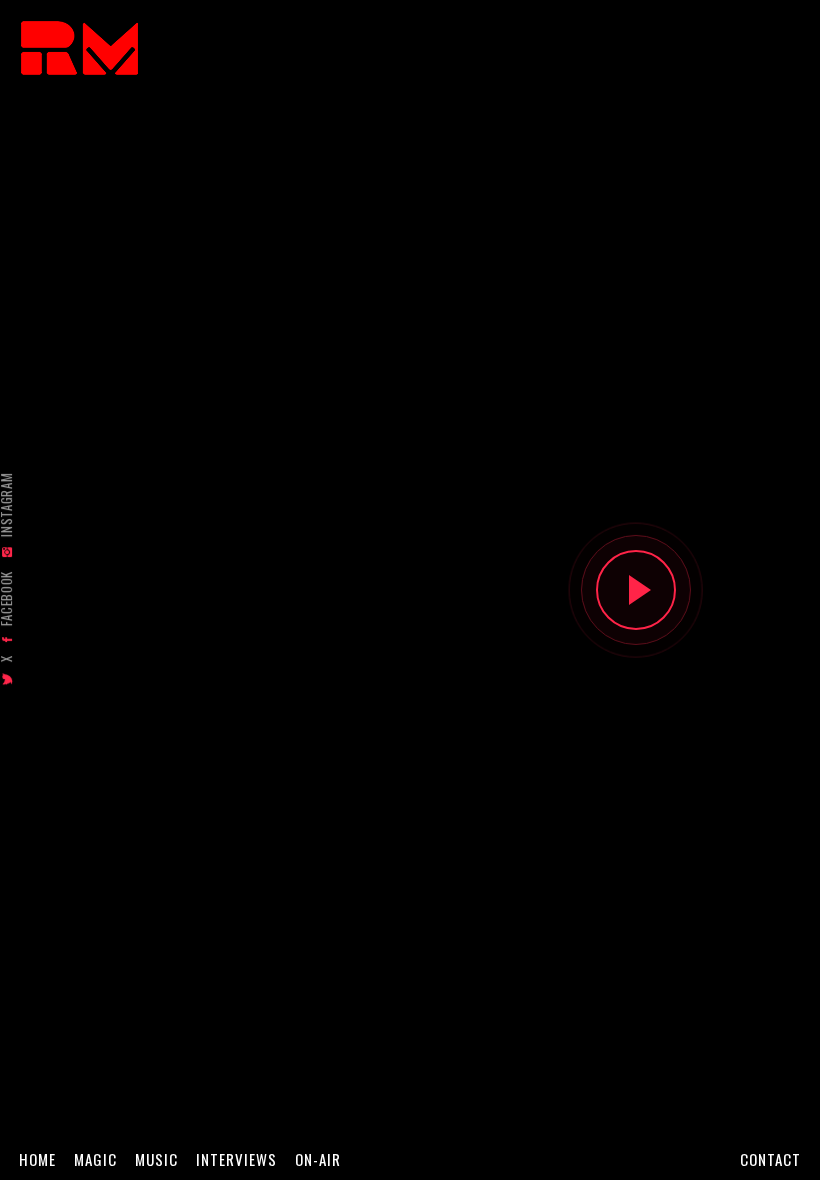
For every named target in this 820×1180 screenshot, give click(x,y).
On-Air (318, 1159)
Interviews (236, 1159)
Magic (95, 1159)
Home (37, 1159)
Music (156, 1159)
